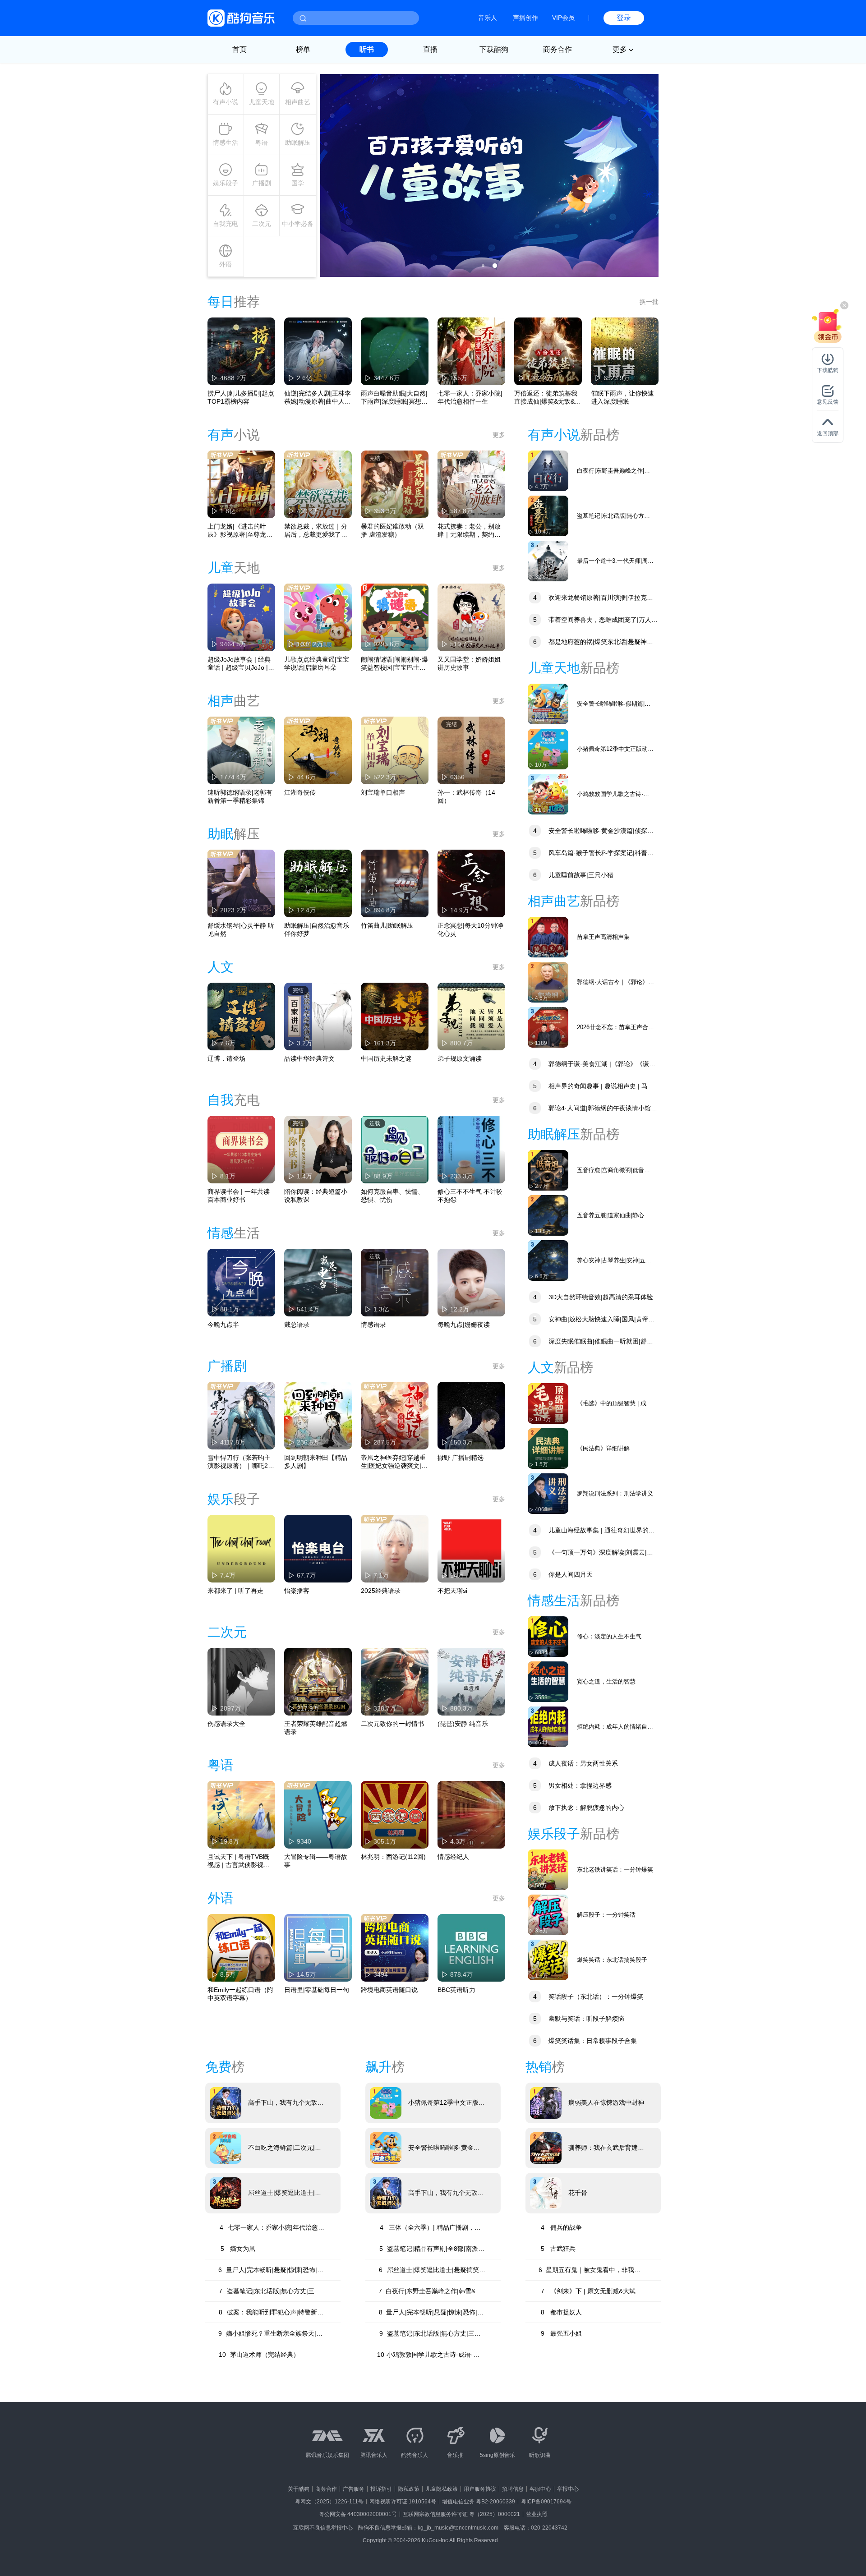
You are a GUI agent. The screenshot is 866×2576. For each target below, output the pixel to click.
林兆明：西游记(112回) (393, 1857)
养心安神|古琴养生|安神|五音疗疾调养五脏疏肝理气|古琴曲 (616, 1261)
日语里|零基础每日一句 (317, 1990)
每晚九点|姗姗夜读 (464, 1325)
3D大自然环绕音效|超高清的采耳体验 (593, 1297)
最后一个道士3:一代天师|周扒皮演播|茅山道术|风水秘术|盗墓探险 (615, 561)
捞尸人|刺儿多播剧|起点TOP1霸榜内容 (241, 397)
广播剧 (262, 183)
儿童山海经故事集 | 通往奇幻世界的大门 (591, 1531)
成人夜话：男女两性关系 (576, 1763)
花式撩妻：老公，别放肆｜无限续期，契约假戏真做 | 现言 (469, 531)
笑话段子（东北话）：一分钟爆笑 (588, 1996)
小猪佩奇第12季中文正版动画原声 (615, 749)
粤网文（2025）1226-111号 (329, 2502)
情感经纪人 (453, 1857)
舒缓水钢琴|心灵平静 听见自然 (241, 929)
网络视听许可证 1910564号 (403, 2502)
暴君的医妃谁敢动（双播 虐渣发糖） (392, 530)
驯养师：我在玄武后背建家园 (606, 2148)
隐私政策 (409, 2489)
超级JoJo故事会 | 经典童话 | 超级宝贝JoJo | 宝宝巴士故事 (239, 664)
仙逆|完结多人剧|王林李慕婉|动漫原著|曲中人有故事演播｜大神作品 (318, 398)
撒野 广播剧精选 (461, 1458)
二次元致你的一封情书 (392, 1724)
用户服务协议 (480, 2489)
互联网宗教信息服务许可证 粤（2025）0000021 (461, 2514)
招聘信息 (513, 2489)
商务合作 (557, 49)
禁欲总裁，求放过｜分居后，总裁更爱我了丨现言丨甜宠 (316, 531)
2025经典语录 (381, 1591)
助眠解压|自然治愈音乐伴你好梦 (317, 929)
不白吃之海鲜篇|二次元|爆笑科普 (285, 2148)
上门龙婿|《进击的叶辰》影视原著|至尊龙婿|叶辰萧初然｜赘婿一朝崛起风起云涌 (241, 531)
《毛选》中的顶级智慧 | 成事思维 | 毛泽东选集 (615, 1404)
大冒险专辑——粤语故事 (316, 1861)
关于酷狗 (299, 2489)
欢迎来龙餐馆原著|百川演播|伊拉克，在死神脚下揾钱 (590, 599)
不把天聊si (452, 1591)
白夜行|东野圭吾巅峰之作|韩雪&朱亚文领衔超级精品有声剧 (614, 471)
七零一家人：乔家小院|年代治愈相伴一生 (470, 397)
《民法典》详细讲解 (603, 1448)
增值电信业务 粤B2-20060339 (479, 2502)
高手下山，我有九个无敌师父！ (286, 2103)
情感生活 (226, 143)
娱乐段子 (226, 183)
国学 (298, 183)
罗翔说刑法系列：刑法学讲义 (615, 1493)
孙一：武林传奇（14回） (466, 796)
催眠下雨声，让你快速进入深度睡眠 (622, 397)
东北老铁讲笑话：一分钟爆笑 (615, 1870)
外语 (226, 264)
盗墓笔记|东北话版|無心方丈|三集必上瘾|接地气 (614, 516)
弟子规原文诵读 (460, 1058)
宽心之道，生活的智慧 (606, 1681)
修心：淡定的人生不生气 (609, 1636)
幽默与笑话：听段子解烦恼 (579, 2019)
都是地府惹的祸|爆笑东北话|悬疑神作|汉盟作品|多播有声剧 (591, 643)
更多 (499, 435)
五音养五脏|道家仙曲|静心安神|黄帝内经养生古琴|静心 (613, 1216)
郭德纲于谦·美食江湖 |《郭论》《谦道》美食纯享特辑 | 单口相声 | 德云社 (588, 1065)
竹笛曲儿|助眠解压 (387, 925)
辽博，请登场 (226, 1058)
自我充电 (226, 224)
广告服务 (354, 2489)
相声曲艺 (298, 102)
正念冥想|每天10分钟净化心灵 (470, 929)
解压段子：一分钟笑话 (606, 1915)
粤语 (262, 143)
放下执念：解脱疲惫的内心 (579, 1808)
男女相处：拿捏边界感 (572, 1785)
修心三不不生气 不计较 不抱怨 (470, 1196)
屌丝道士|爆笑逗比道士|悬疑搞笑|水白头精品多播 (285, 2193)
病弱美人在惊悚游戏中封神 (606, 2102)
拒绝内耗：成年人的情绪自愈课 (615, 1727)
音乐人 (488, 18)
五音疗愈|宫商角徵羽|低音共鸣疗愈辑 (613, 1171)
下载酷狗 (494, 49)
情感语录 (373, 1325)
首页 (240, 49)
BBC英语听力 (456, 1990)
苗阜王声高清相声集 (603, 937)
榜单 (303, 49)
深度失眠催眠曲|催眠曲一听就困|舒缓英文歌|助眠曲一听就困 (590, 1342)
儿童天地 (262, 102)
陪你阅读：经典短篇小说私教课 (316, 1196)
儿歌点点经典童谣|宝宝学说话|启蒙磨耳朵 (317, 663)
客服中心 (540, 2489)
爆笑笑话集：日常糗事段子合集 (585, 2041)
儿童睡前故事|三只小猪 (573, 875)
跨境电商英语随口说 (389, 1990)
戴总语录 (297, 1325)
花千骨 (578, 2193)
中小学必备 (298, 224)
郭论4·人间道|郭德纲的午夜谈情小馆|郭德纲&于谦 (590, 1109)
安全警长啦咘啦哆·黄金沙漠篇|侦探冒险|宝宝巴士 (591, 832)
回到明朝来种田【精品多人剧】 (316, 1462)
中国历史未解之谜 (386, 1058)
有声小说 (226, 102)
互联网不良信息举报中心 (323, 2528)
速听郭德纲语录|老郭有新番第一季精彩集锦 (240, 796)
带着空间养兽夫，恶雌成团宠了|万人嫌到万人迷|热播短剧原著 (593, 621)
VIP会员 (563, 18)
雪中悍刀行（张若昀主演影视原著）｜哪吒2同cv (241, 1462)
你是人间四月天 (563, 1574)
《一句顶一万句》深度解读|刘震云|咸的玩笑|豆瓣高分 (590, 1553)
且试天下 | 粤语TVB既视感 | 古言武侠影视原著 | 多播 (239, 1861)
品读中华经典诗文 (309, 1058)
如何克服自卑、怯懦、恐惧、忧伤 (392, 1196)
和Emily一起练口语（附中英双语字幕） (240, 1994)
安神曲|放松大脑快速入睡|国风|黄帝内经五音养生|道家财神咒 (591, 1320)
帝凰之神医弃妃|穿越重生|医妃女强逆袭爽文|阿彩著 (394, 1462)
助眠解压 (298, 143)
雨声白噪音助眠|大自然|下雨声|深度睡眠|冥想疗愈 (394, 398)
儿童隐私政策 (442, 2489)
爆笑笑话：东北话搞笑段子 (612, 1960)
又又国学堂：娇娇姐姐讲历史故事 (469, 663)
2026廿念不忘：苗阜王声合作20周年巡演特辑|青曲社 (615, 1028)
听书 (367, 49)
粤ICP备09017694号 (546, 2502)
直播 (430, 49)
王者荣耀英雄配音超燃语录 (316, 1728)
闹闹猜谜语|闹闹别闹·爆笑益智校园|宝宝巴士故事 (394, 664)
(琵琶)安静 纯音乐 (463, 1724)
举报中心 (568, 2489)
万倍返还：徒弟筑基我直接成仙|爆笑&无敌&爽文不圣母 (548, 398)
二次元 (262, 224)
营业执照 (537, 2514)
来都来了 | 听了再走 (235, 1591)
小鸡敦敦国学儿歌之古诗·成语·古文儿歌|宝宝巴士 (613, 794)
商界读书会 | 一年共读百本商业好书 (239, 1196)
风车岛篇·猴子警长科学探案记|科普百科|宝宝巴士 (591, 854)
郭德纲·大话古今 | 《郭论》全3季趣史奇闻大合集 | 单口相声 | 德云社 (615, 982)
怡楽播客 (297, 1591)
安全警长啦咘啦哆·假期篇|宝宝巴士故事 (614, 704)
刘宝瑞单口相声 (383, 792)
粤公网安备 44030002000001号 (358, 2514)
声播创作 (525, 18)
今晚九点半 (223, 1325)
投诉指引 (381, 2489)
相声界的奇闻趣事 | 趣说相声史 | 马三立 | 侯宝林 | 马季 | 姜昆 (591, 1087)
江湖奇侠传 (300, 792)
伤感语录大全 (226, 1724)
